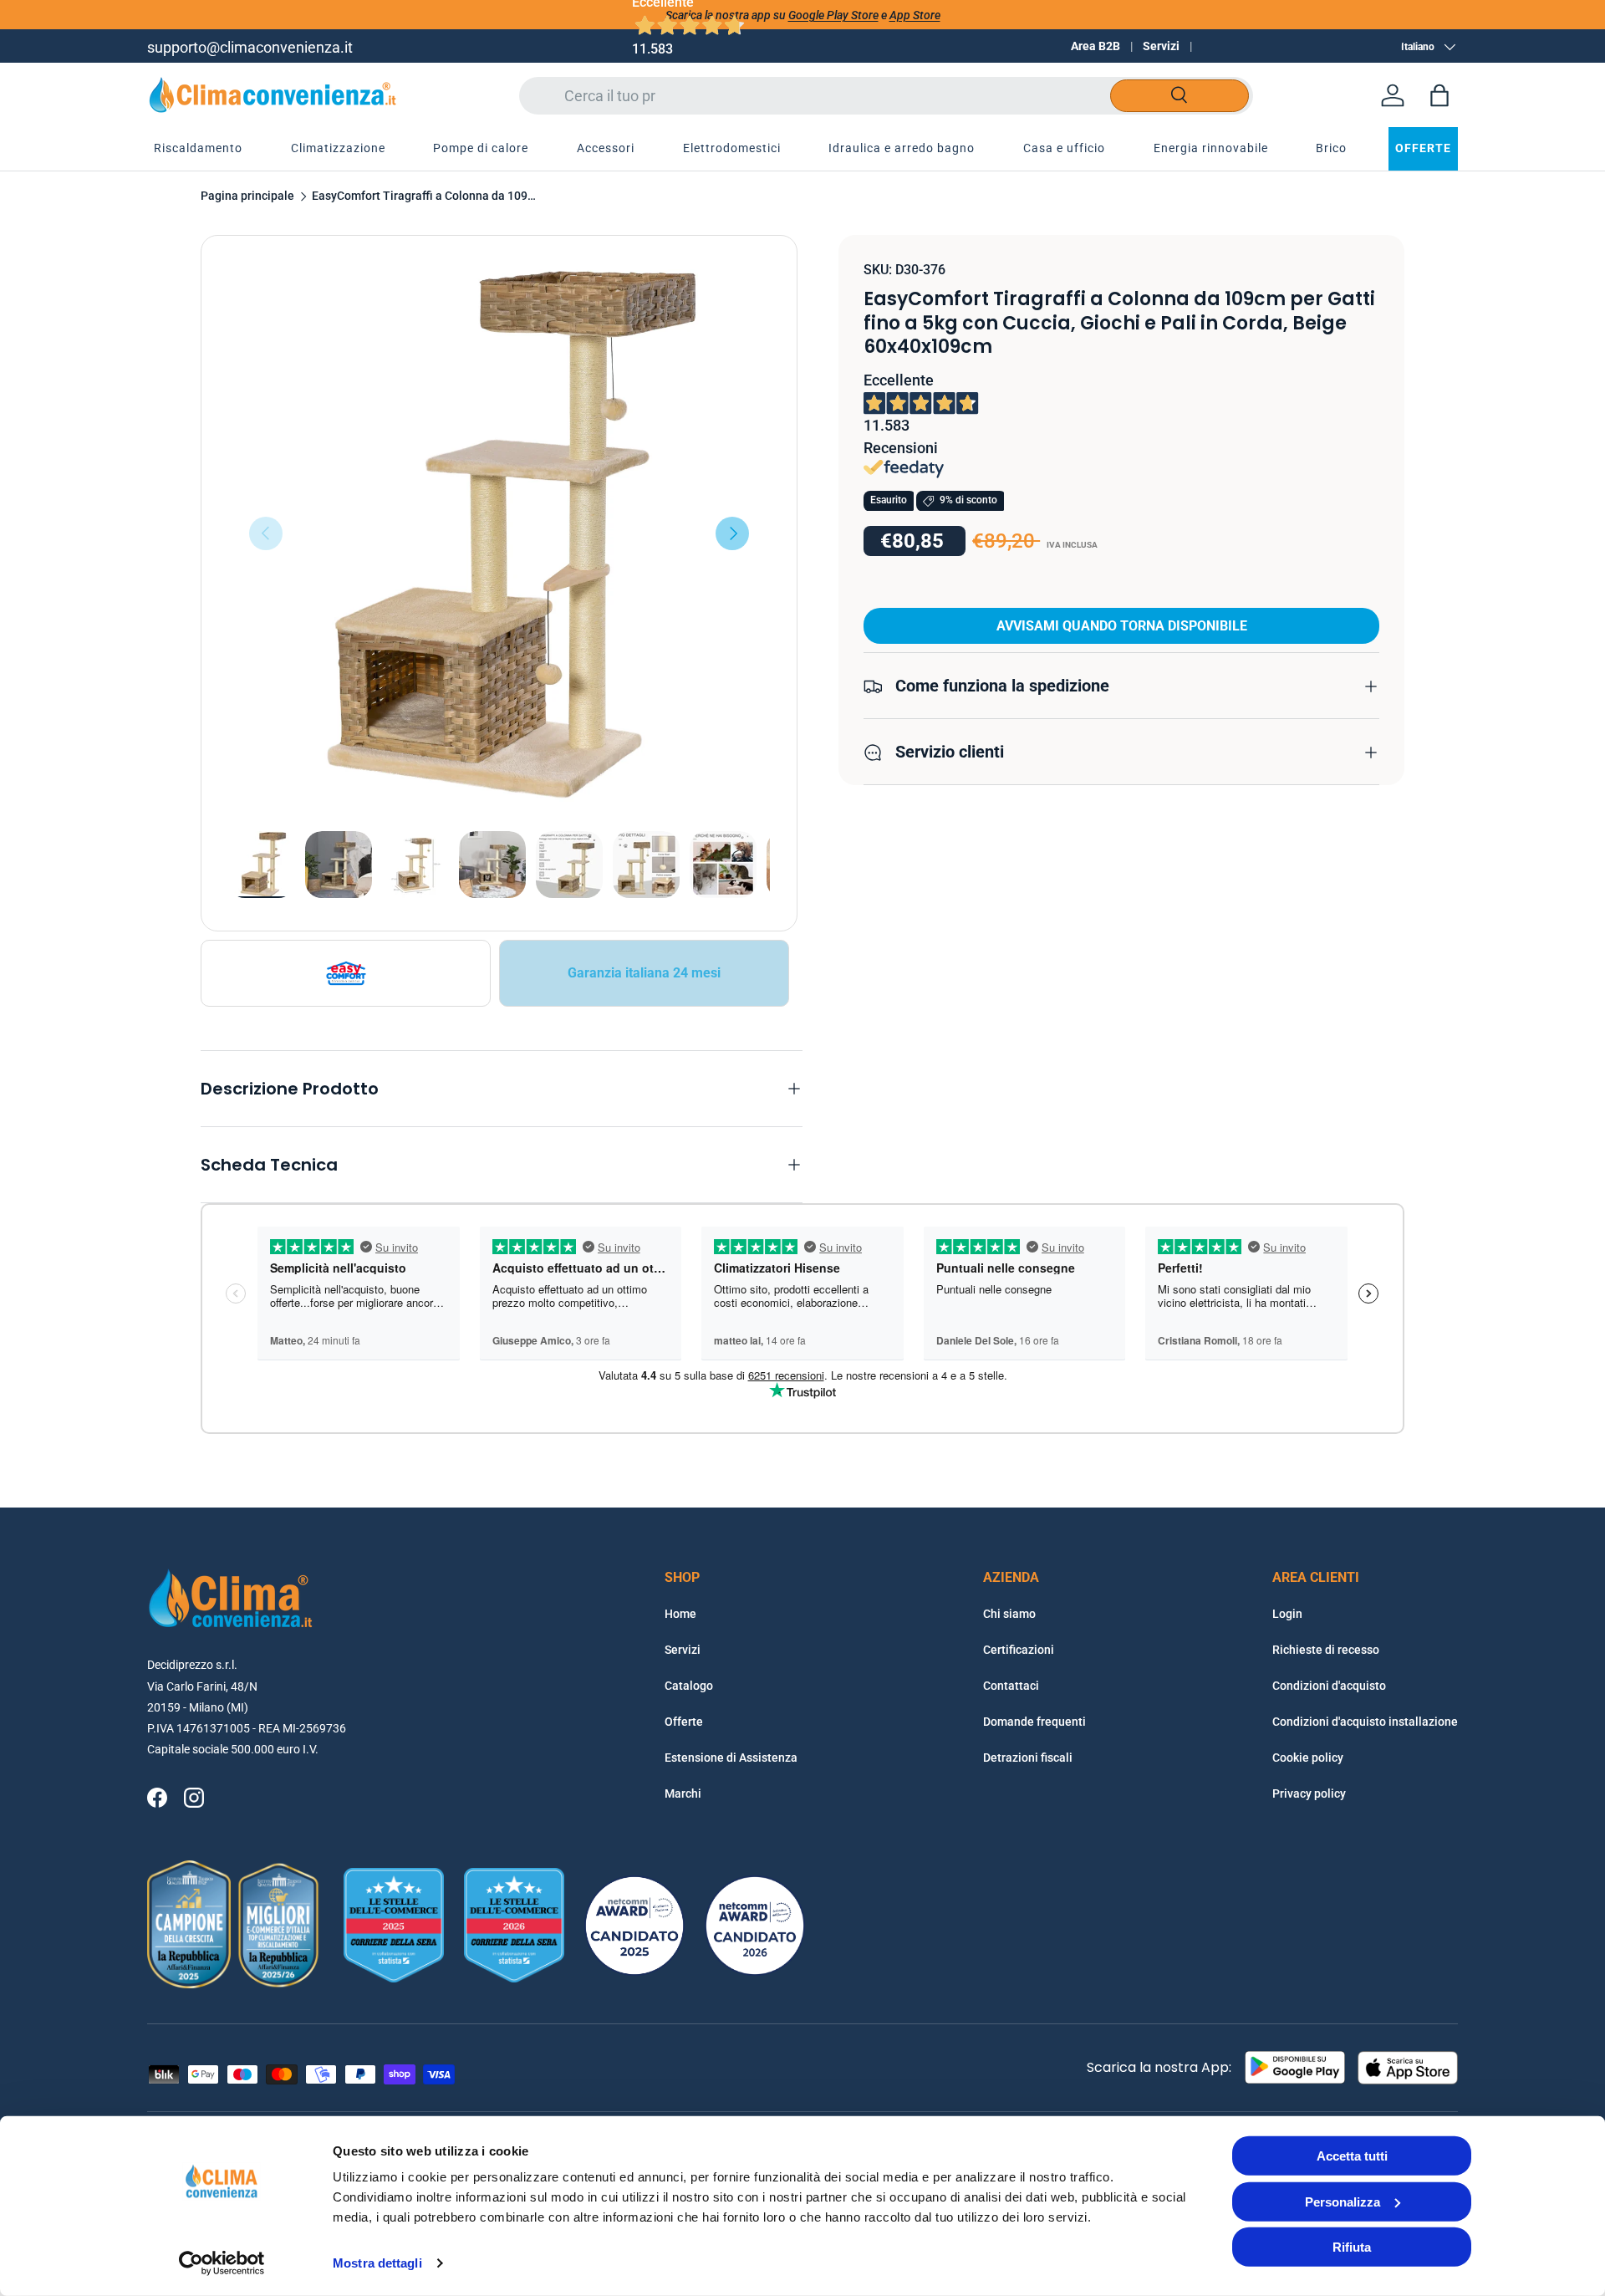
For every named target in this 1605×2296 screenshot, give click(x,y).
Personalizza (1343, 2201)
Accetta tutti (1352, 2156)
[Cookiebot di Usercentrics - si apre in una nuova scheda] (222, 2263)
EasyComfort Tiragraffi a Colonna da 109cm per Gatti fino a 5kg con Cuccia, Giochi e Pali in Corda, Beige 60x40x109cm (425, 196)
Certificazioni (1019, 1650)
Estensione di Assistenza (731, 1758)
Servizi (1161, 46)
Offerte (684, 1722)
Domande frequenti (1034, 1722)
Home (680, 1614)
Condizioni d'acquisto (1329, 1686)
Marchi (683, 1793)
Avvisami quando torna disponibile (1122, 627)
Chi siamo (1009, 1614)
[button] (1439, 95)
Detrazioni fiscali (1028, 1758)
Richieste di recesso (1326, 1650)
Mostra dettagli (377, 2263)
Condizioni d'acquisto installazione (1365, 1722)
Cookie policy (1308, 1758)
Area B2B (1095, 46)
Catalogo (689, 1686)
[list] (499, 533)
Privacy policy (1309, 1793)
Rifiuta (1352, 2247)
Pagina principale (247, 196)
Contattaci (1011, 1686)
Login (1287, 1614)
